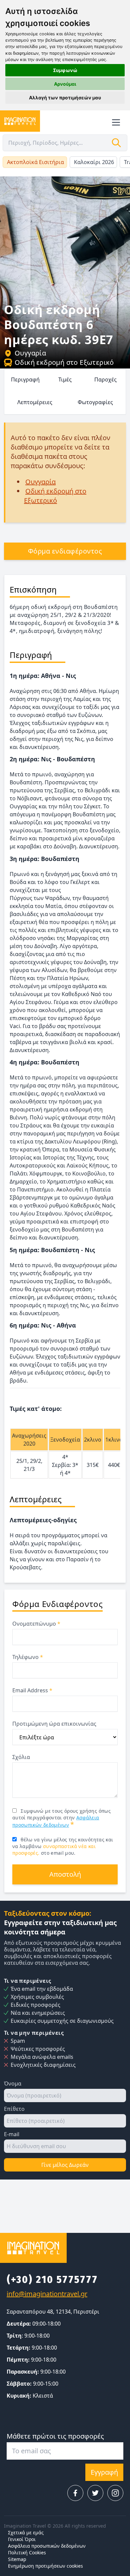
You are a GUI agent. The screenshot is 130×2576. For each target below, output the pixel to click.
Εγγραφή (104, 2472)
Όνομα (13, 2083)
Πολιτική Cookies (27, 2552)
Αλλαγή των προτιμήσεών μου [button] (65, 98)
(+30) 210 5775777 (52, 2280)
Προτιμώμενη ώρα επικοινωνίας (54, 1724)
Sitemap (17, 2559)
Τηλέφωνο (28, 1657)
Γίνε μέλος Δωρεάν (65, 2165)
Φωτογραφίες (95, 402)
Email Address (32, 1690)
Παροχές (105, 379)
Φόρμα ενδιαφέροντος (65, 551)
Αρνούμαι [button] (65, 84)
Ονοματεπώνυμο (36, 1624)
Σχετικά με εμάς (26, 2532)
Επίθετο (14, 2109)
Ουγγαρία (30, 353)
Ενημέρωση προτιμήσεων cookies (45, 2566)
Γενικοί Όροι (22, 2539)
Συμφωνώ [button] (65, 70)
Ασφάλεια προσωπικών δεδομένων (47, 2546)
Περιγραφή (25, 379)
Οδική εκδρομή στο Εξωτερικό (64, 362)
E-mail (12, 2134)
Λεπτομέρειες (35, 402)
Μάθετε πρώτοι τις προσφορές (55, 2436)
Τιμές (65, 379)
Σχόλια (21, 1757)
